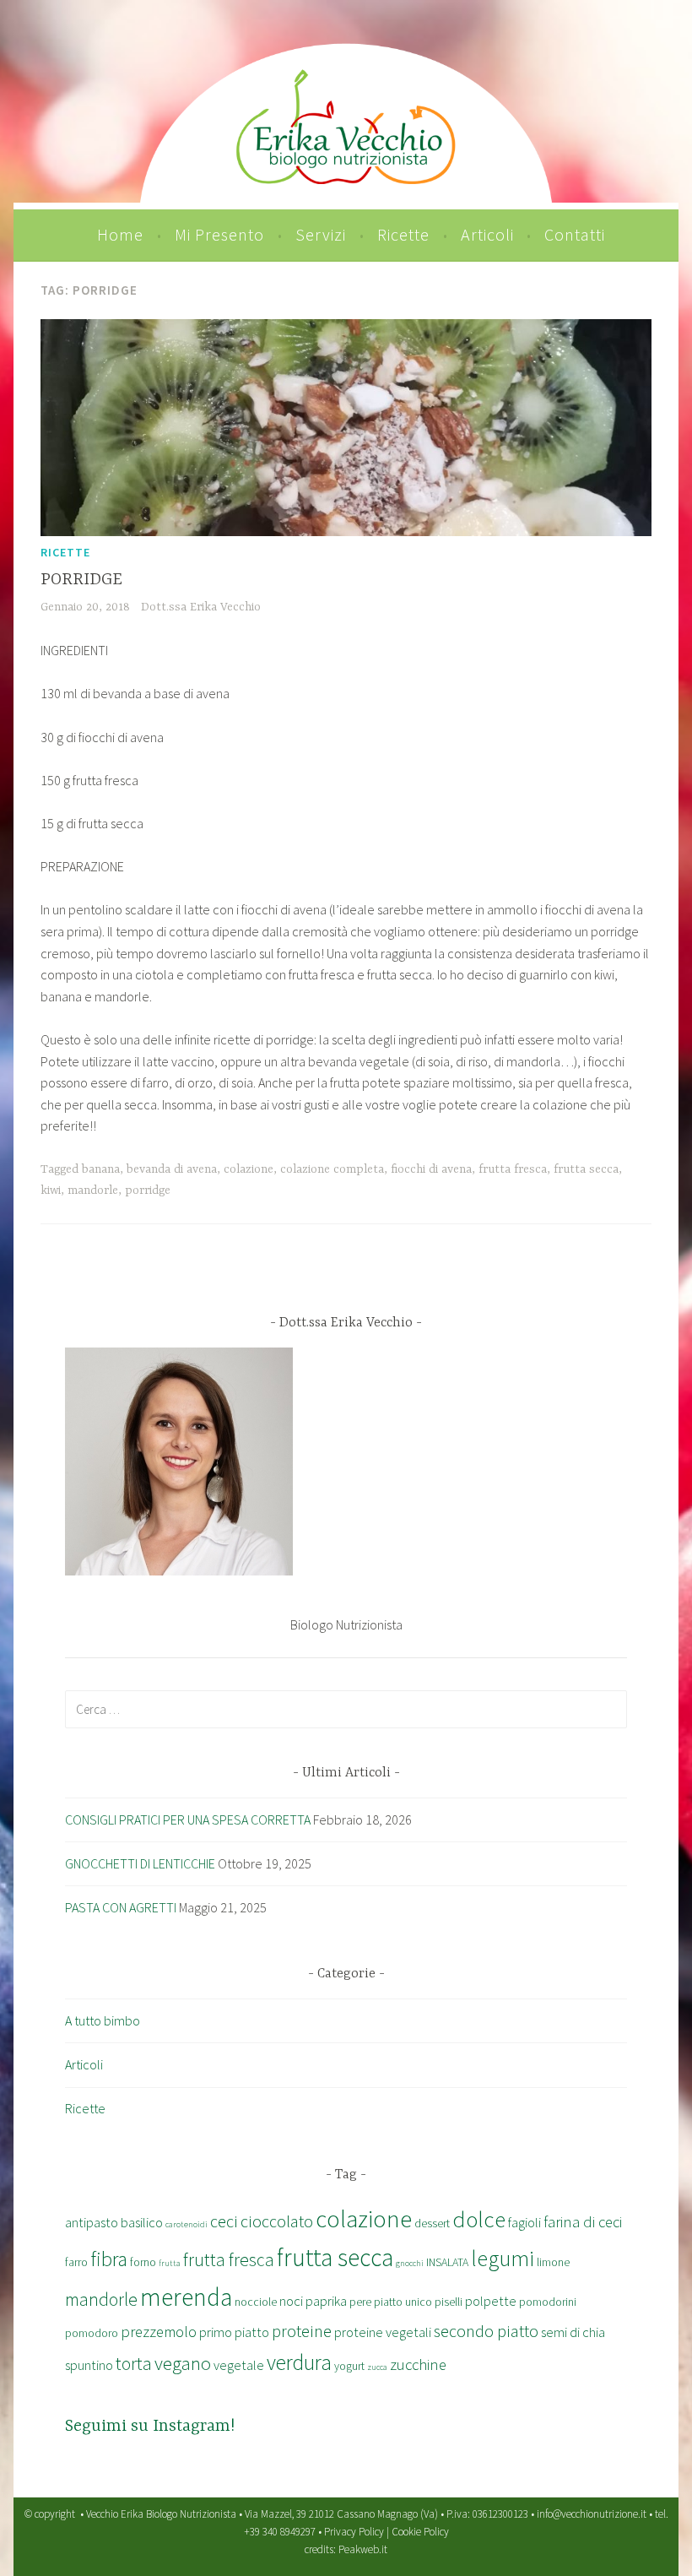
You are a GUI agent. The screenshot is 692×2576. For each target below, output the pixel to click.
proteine (302, 2331)
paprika (326, 2301)
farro (76, 2262)
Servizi (321, 234)
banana (101, 1169)
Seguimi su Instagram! (150, 2426)
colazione (249, 1169)
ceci (224, 2221)
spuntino (89, 2365)
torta (134, 2364)
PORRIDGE (81, 580)
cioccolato (277, 2221)
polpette (491, 2301)
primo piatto (234, 2332)
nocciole (256, 2302)
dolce (479, 2219)
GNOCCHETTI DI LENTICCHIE (140, 1863)
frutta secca (586, 1169)
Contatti (575, 234)
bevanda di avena (172, 1169)
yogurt (349, 2366)
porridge (148, 1190)
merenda (186, 2297)
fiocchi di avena (431, 1169)
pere (360, 2302)
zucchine (418, 2364)
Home (120, 234)
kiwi (51, 1190)
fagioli (524, 2222)
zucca (377, 2367)
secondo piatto (486, 2331)
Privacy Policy (354, 2532)
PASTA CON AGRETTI (121, 1907)
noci (291, 2301)
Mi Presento (219, 234)
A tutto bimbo (103, 2020)
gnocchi (410, 2263)
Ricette (403, 234)
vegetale (239, 2365)
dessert (432, 2223)
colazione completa (332, 1169)
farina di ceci (583, 2222)
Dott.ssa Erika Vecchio (201, 607)
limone (553, 2262)
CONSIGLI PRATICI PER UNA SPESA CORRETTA (188, 1819)
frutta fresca (513, 1169)
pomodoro (92, 2333)
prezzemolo (159, 2332)
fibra (109, 2259)
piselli (449, 2302)
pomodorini (548, 2302)
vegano (183, 2363)
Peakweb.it (363, 2549)
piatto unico (403, 2302)
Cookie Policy (420, 2532)
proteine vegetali (383, 2332)
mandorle (93, 1190)
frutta (170, 2263)
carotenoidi (187, 2224)
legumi (503, 2258)
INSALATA (447, 2262)
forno (143, 2262)
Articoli (487, 234)
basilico (142, 2222)
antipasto (92, 2222)
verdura (299, 2362)
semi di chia (573, 2332)
